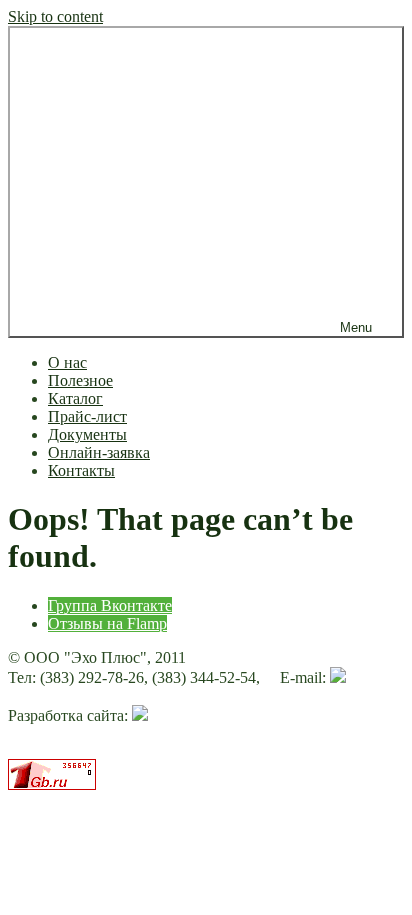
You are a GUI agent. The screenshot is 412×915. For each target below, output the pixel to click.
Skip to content (55, 16)
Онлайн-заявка (99, 452)
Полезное (80, 380)
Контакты (81, 470)
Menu (356, 327)
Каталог (75, 398)
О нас (67, 362)
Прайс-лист (87, 416)
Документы (87, 434)
